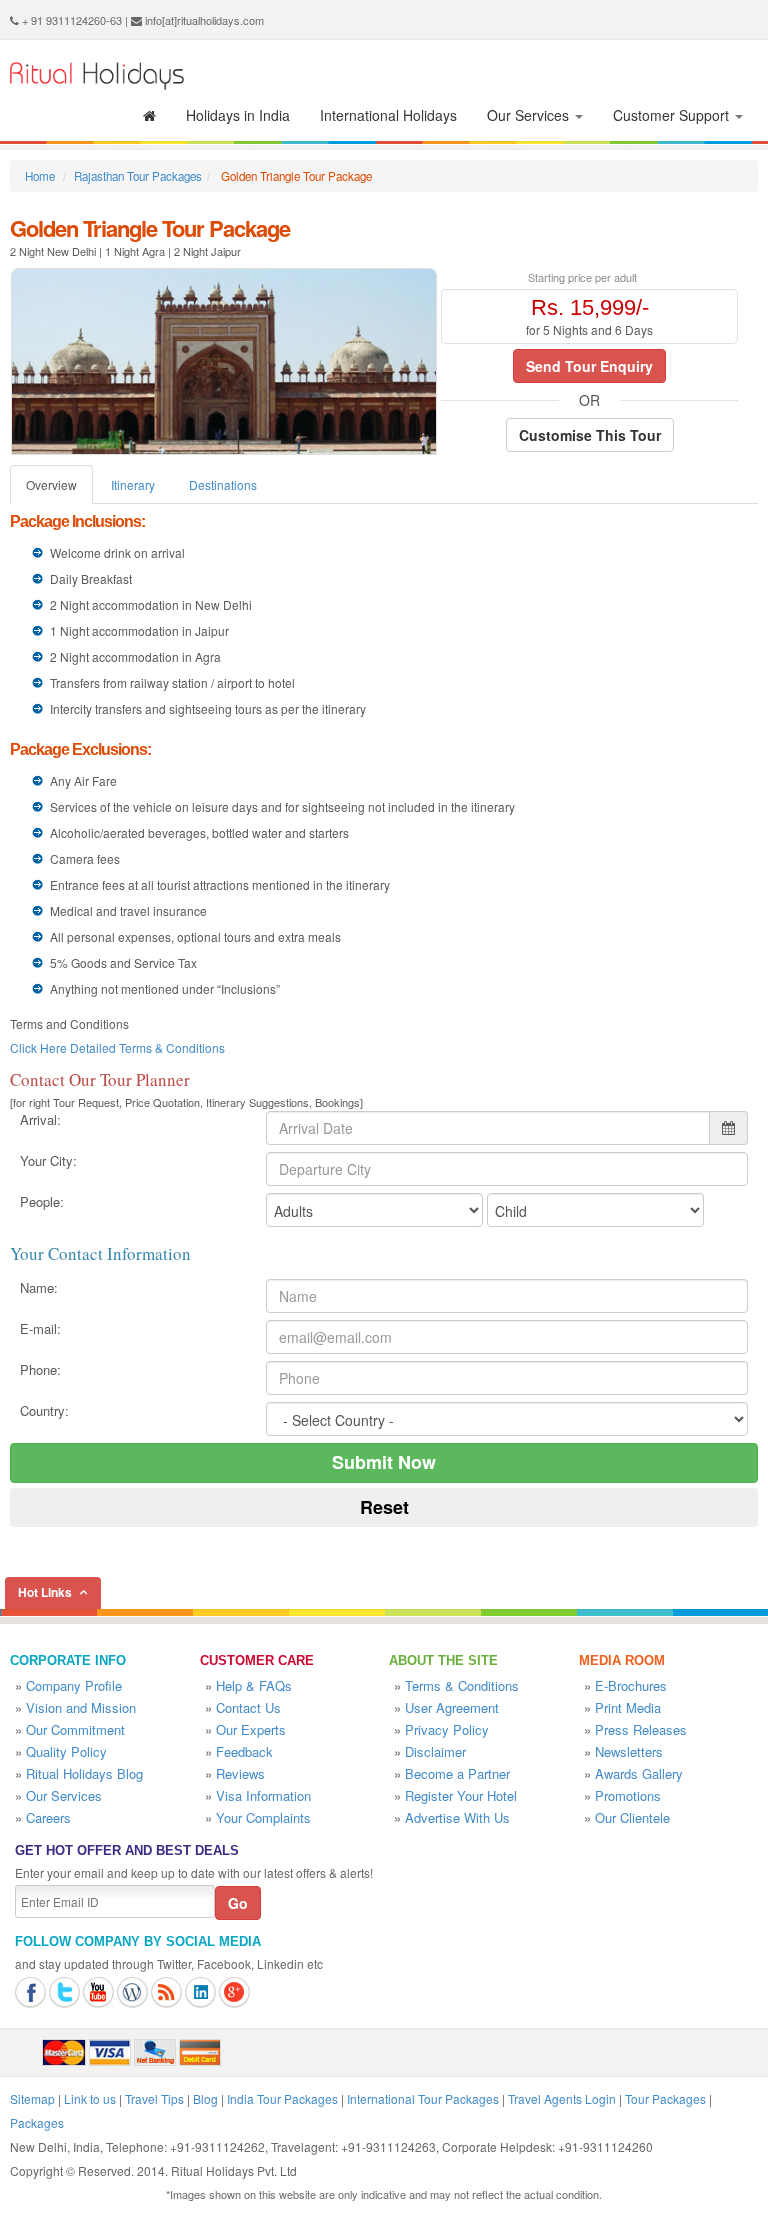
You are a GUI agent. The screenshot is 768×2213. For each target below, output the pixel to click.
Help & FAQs (254, 1685)
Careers (48, 1817)
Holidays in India (238, 115)
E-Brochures (631, 1685)
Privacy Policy (447, 1729)
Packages (37, 2122)
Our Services (530, 115)
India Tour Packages (282, 2098)
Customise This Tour (590, 435)
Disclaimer (435, 1751)
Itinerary (133, 484)
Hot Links (45, 1592)
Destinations (223, 484)
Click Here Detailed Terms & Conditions (117, 1047)
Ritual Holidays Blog (84, 1773)
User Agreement (452, 1707)
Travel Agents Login (562, 2098)
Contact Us (248, 1707)
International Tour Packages (423, 2098)
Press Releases (641, 1729)
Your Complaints (263, 1817)
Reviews (240, 1773)
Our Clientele (632, 1817)
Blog (205, 2098)
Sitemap (32, 2098)
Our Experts (251, 1729)
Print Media (628, 1707)
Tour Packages (665, 2098)
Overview (51, 484)
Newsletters (629, 1751)
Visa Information (263, 1795)
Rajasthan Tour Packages (138, 176)
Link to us (90, 2098)
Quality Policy (66, 1751)
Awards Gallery (639, 1773)
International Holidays (388, 115)
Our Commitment (75, 1729)
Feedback (244, 1751)
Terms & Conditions (462, 1685)
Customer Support (673, 115)
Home (40, 176)
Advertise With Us (457, 1817)
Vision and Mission (81, 1707)
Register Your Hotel (461, 1795)
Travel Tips (154, 2098)
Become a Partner (457, 1773)
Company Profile (74, 1685)
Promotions (628, 1795)
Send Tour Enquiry (589, 366)
